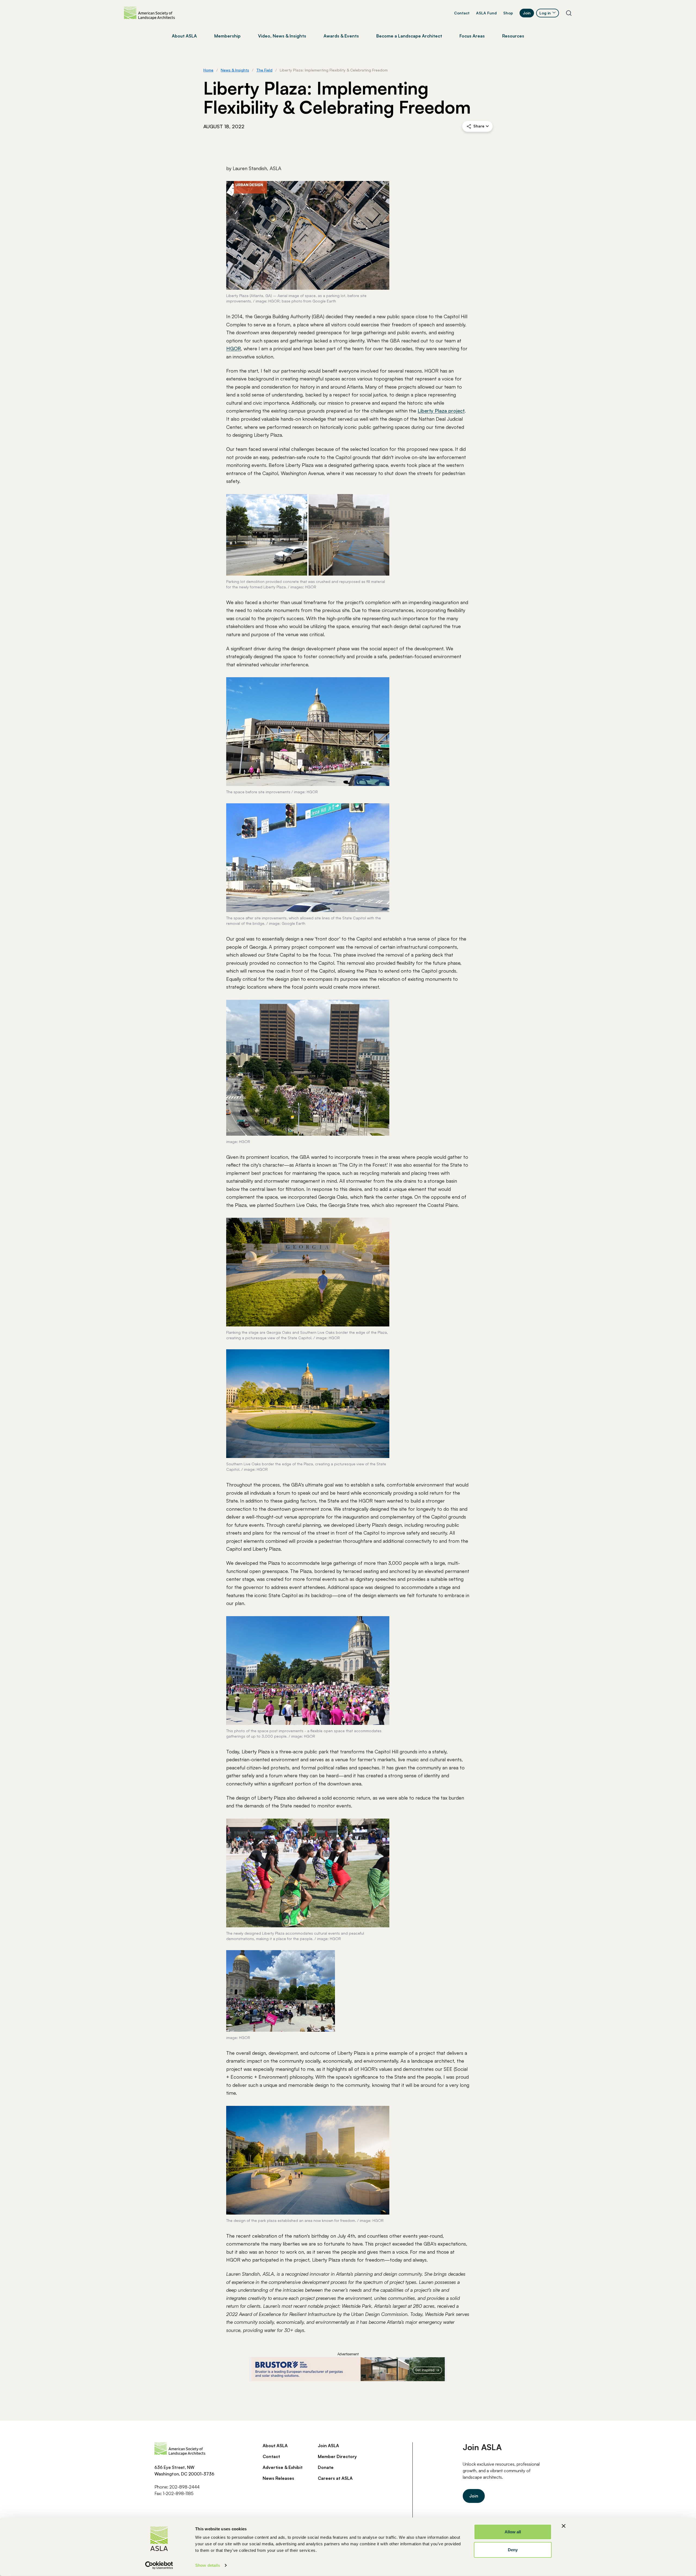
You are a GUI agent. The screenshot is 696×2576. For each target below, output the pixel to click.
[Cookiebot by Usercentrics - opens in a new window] (159, 2565)
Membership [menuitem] (227, 36)
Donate (326, 2467)
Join (527, 13)
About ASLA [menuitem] (184, 36)
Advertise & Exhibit (283, 2467)
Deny (513, 2550)
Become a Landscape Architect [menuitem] (409, 36)
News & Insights (235, 70)
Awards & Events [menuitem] (341, 36)
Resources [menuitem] (513, 36)
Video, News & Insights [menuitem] (282, 36)
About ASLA (275, 2446)
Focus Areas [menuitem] (472, 36)
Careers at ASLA (335, 2478)
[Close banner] (564, 2526)
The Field (264, 70)
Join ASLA (328, 2446)
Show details (208, 2565)
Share (479, 126)
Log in (545, 13)
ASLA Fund (486, 13)
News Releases (278, 2478)
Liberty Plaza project (441, 411)
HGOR (234, 348)
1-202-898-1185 (178, 2493)
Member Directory (337, 2456)
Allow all (513, 2532)
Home (208, 70)
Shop (508, 13)
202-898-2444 (184, 2487)
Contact (462, 13)
